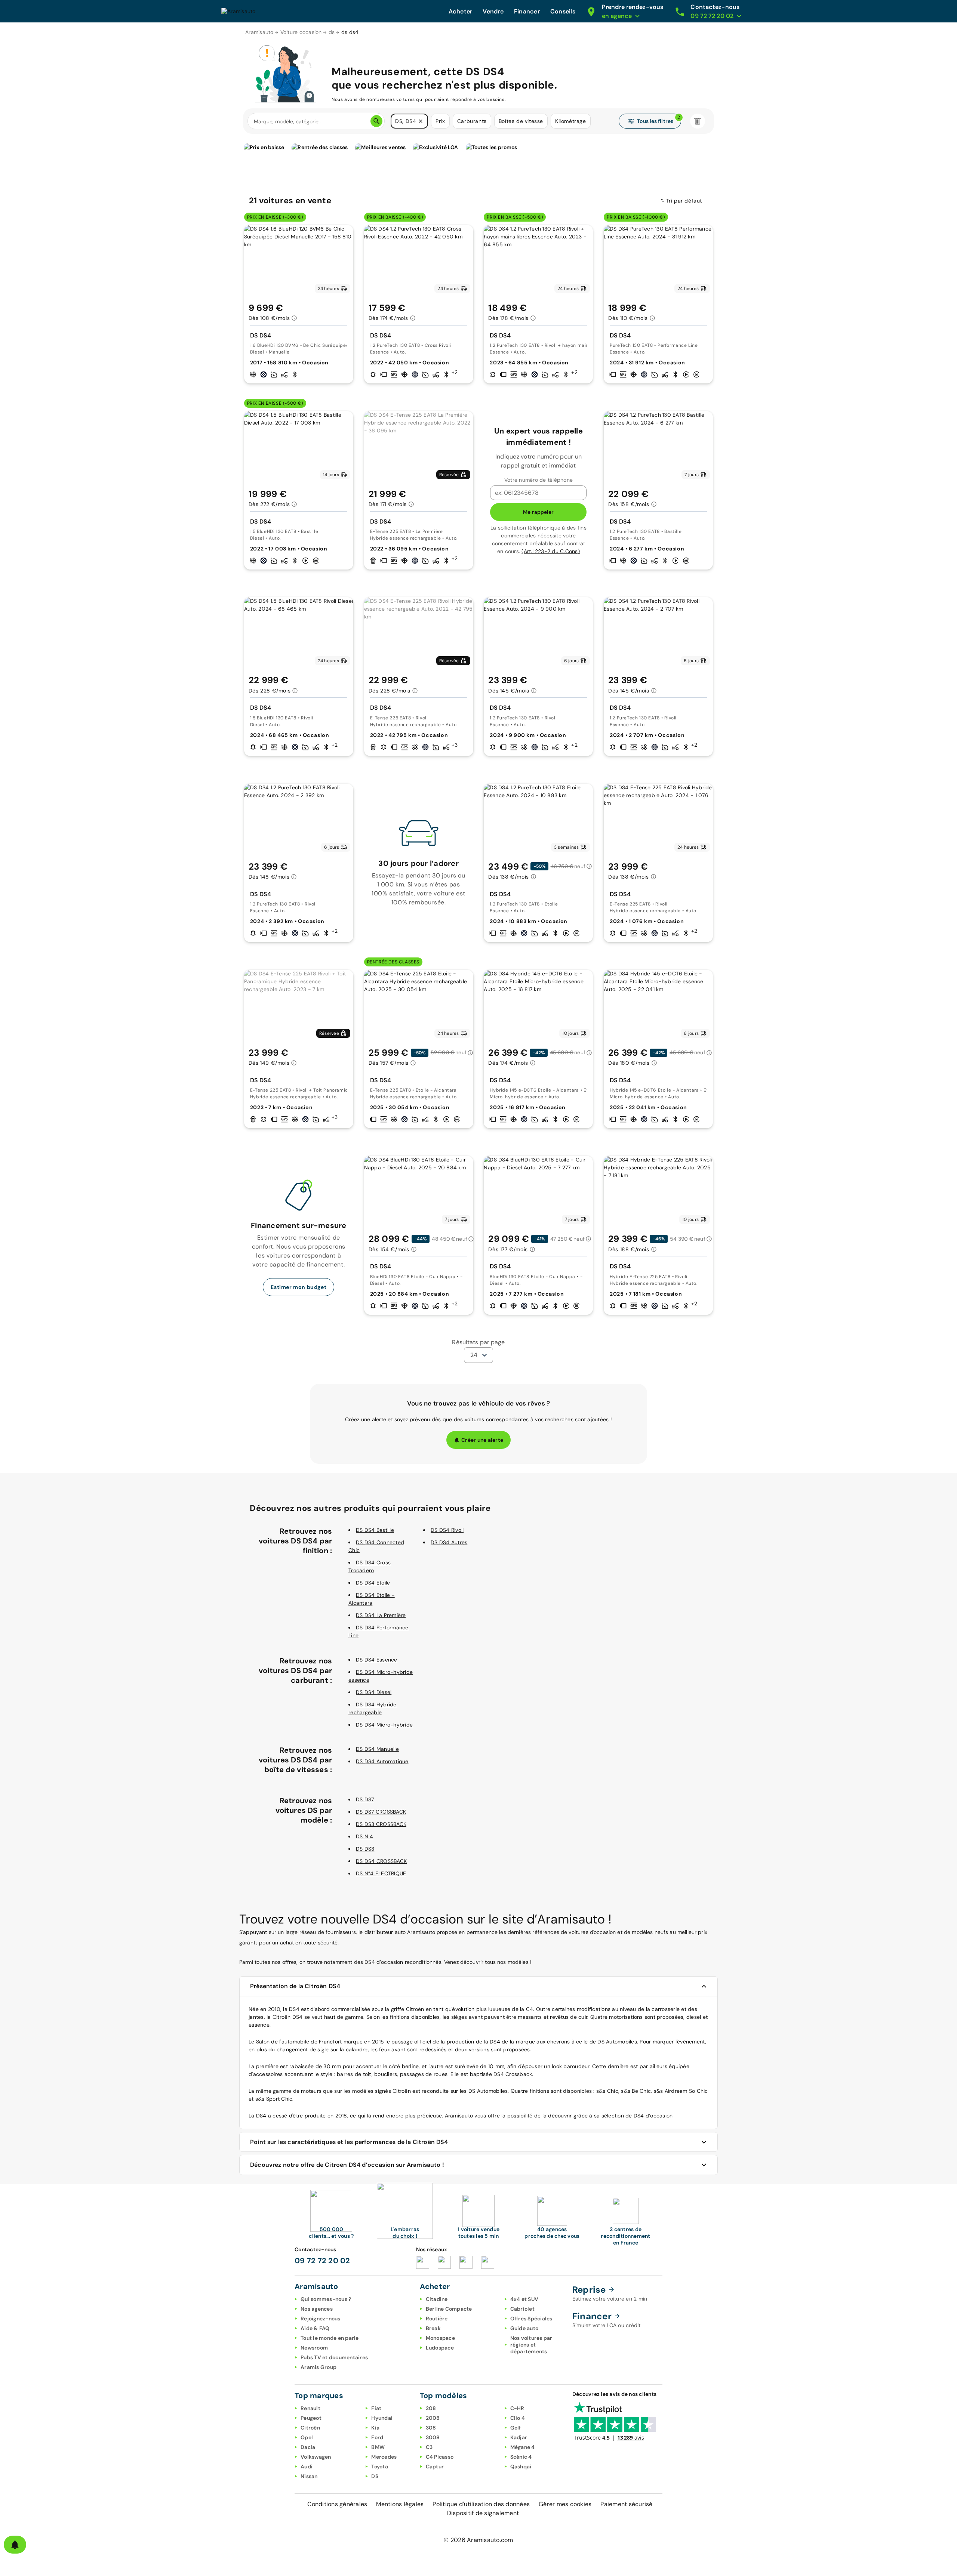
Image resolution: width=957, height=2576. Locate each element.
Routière (437, 2319)
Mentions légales (400, 2504)
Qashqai (521, 2467)
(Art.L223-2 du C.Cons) (551, 551)
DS (375, 2476)
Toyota (380, 2467)
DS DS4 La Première (381, 1615)
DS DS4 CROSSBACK (381, 1861)
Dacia (308, 2447)
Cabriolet (522, 2309)
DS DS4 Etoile (373, 1583)
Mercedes (384, 2457)
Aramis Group (319, 2367)
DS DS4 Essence (377, 1660)
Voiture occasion (301, 32)
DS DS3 (365, 1849)
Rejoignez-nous (321, 2319)
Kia (375, 2428)
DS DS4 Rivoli (447, 1530)
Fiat (376, 2408)
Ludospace (440, 2348)
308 (431, 2428)
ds (332, 32)
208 (431, 2408)
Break (433, 2328)
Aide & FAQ (315, 2328)
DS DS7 (365, 1799)
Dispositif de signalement (483, 2513)
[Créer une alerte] (15, 2545)
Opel (307, 2437)
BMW (378, 2447)
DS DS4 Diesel (374, 1692)
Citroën (310, 2428)
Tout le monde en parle (330, 2338)
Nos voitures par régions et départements (531, 2345)
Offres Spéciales (531, 2319)
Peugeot (311, 2418)
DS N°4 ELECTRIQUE (381, 1873)
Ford (377, 2437)
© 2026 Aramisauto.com (478, 2540)
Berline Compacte (449, 2309)
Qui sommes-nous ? (326, 2299)
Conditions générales (337, 2504)
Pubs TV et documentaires (334, 2357)
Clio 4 (518, 2418)
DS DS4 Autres (449, 1542)
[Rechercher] (376, 121)
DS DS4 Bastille (375, 1530)
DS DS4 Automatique (382, 1761)
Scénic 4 (521, 2457)
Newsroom (314, 2348)
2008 (433, 2418)
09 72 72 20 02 (322, 2261)
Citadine (437, 2299)
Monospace (440, 2338)
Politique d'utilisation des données (481, 2504)
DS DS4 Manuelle (377, 1749)
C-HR (517, 2408)
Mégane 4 (523, 2447)
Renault (310, 2408)
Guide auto (524, 2328)
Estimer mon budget (299, 1287)
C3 (429, 2447)
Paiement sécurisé (626, 2504)
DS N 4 (365, 1836)
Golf (516, 2428)
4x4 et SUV (524, 2299)
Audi (307, 2467)
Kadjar (519, 2437)
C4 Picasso (440, 2457)
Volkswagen (316, 2457)
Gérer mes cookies (565, 2504)
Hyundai (382, 2418)
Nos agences (317, 2309)
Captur (435, 2467)
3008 (433, 2437)
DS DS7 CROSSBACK (381, 1812)
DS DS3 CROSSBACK (381, 1824)
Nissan (309, 2476)
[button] (421, 121)
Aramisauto (259, 32)
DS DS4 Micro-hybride (384, 1725)
